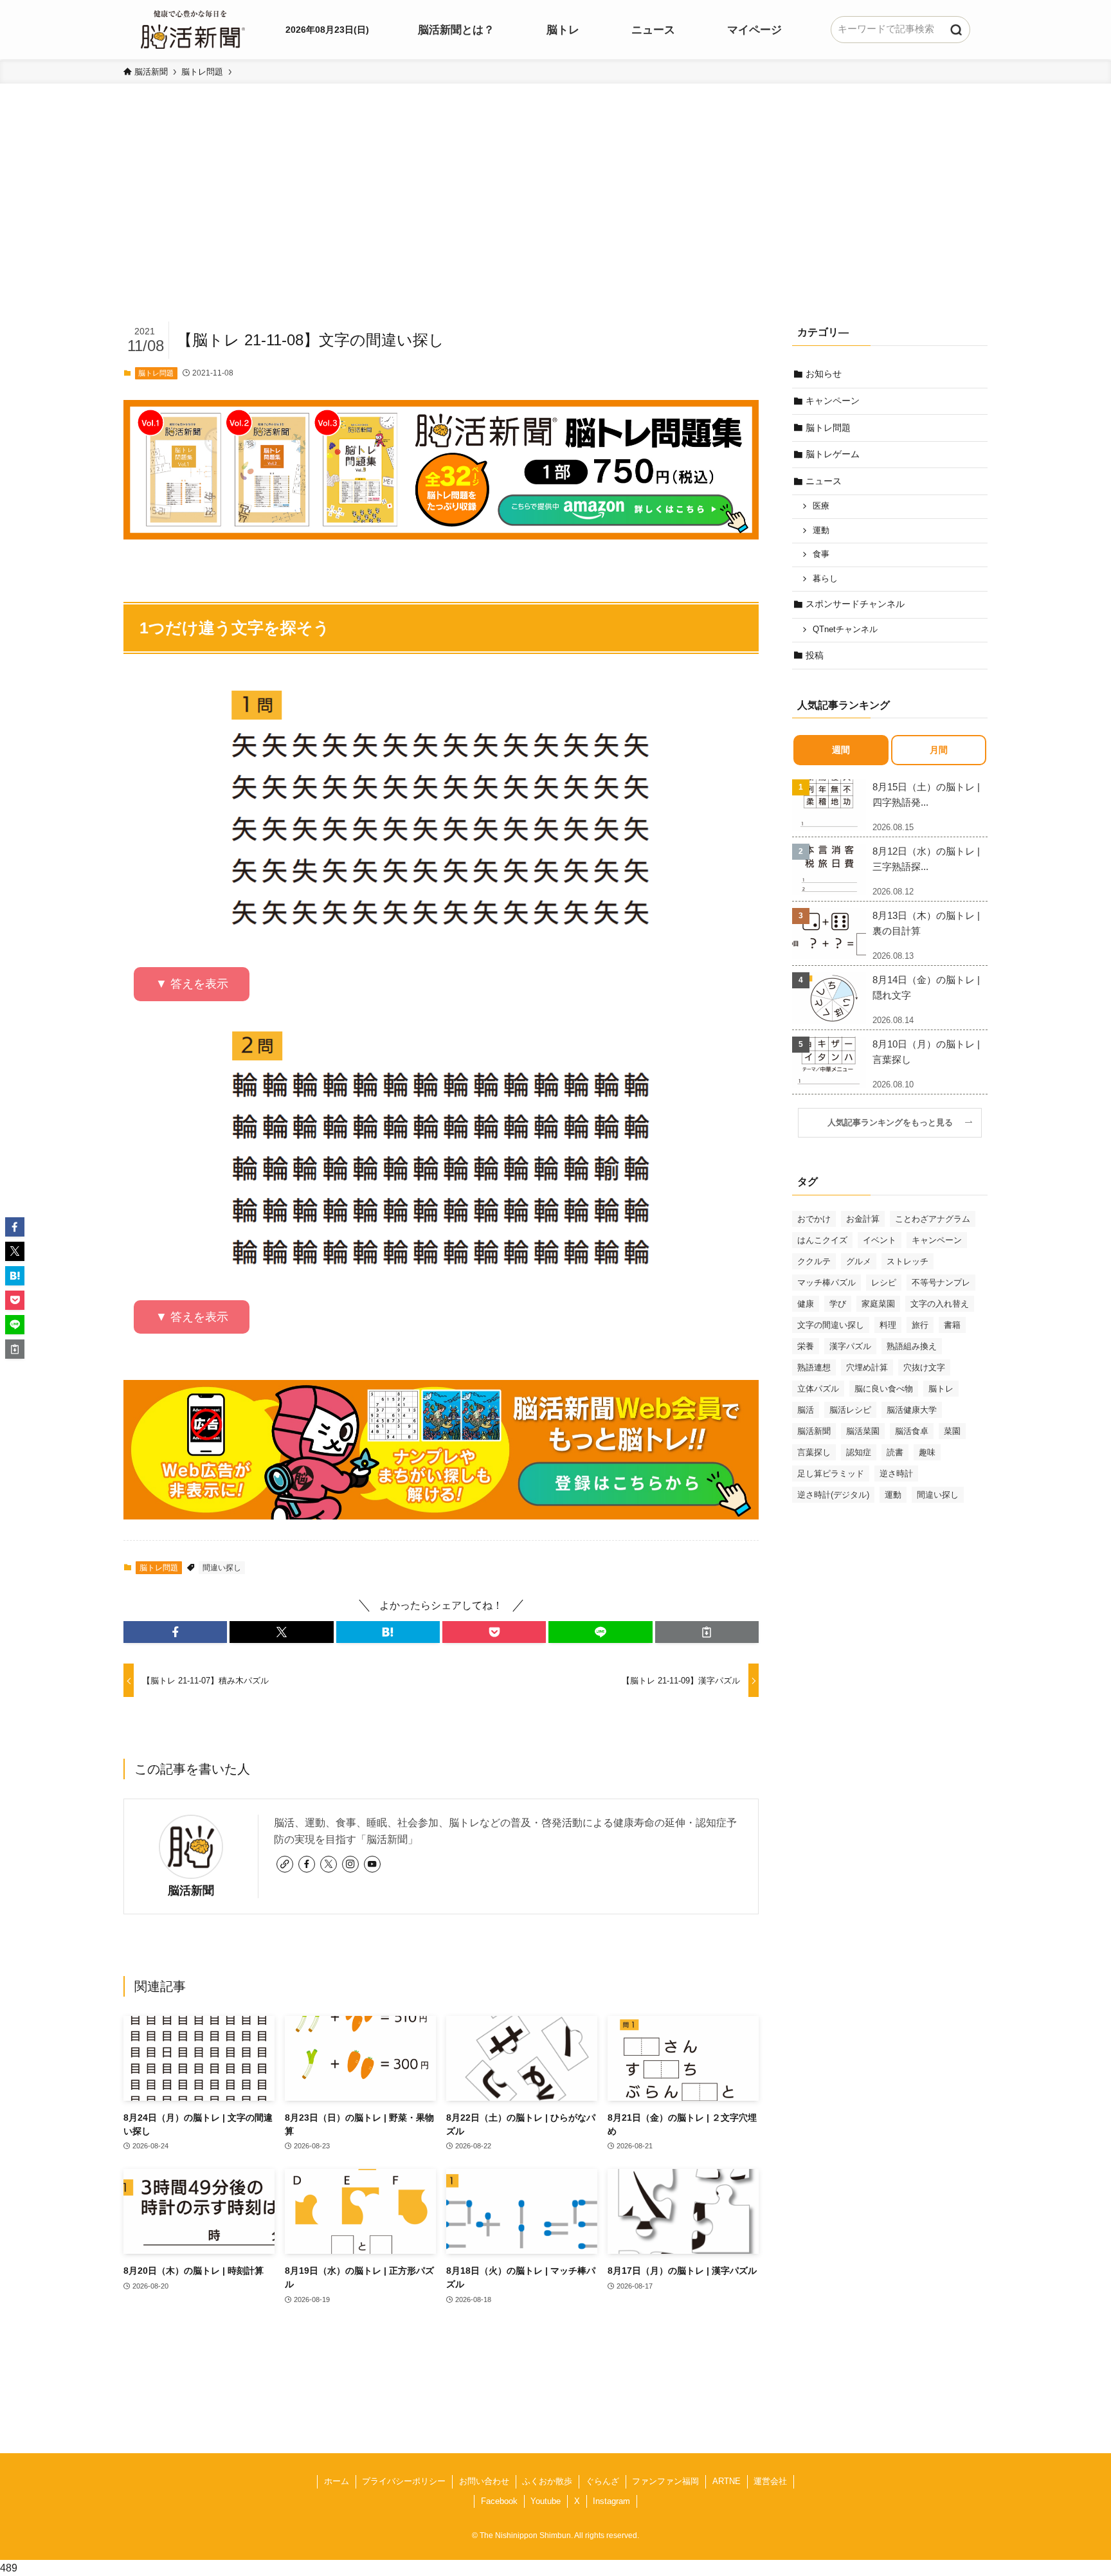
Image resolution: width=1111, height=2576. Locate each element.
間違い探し (222, 1568)
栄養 (806, 1346)
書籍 (952, 1325)
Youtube (546, 2501)
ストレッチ (908, 1261)
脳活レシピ (850, 1410)
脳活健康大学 (912, 1410)
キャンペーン (833, 401)
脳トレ (941, 1389)
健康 (806, 1304)
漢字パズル (850, 1346)
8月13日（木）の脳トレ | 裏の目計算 (926, 923)
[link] (285, 1864)
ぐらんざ (602, 2481)
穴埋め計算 (867, 1367)
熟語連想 (814, 1367)
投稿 (815, 655)
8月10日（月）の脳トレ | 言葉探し (926, 1052)
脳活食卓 (912, 1431)
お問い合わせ (484, 2481)
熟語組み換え (912, 1346)
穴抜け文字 (924, 1367)
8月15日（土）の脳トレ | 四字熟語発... (926, 794)
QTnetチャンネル (845, 630)
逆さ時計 (896, 1474)
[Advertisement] (555, 222)
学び (838, 1304)
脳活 (806, 1410)
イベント (880, 1240)
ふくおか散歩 (547, 2481)
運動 (821, 531)
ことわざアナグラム (933, 1219)
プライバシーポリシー (404, 2481)
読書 (895, 1452)
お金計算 (863, 1219)
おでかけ (814, 1219)
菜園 (952, 1431)
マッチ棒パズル (826, 1283)
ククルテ (814, 1261)
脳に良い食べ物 (884, 1389)
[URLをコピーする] (707, 1632)
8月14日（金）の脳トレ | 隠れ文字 (926, 987)
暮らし (825, 579)
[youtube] (372, 1864)
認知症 (859, 1452)
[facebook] (307, 1864)
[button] (175, 1632)
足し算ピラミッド (831, 1474)
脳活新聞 (191, 1891)
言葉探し (814, 1452)
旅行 (920, 1325)
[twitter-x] (329, 1864)
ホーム (337, 2481)
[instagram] (350, 1864)
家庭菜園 (878, 1304)
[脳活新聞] (193, 28)
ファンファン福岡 (665, 2481)
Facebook (499, 2501)
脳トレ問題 (156, 373)
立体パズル (818, 1389)
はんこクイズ (822, 1240)
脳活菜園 (863, 1431)
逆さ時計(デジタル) (833, 1495)
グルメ (859, 1261)
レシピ (884, 1283)
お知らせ (824, 374)
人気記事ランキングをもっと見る (894, 1123)
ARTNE (727, 2481)
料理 (888, 1325)
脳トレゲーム (833, 454)
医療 (821, 506)
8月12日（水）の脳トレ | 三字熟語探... (926, 859)
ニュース (824, 481)
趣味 (927, 1452)
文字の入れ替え (940, 1304)
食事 (821, 554)
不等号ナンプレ (941, 1283)
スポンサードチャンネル (855, 604)
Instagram (611, 2501)
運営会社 (770, 2481)
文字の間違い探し (831, 1325)
